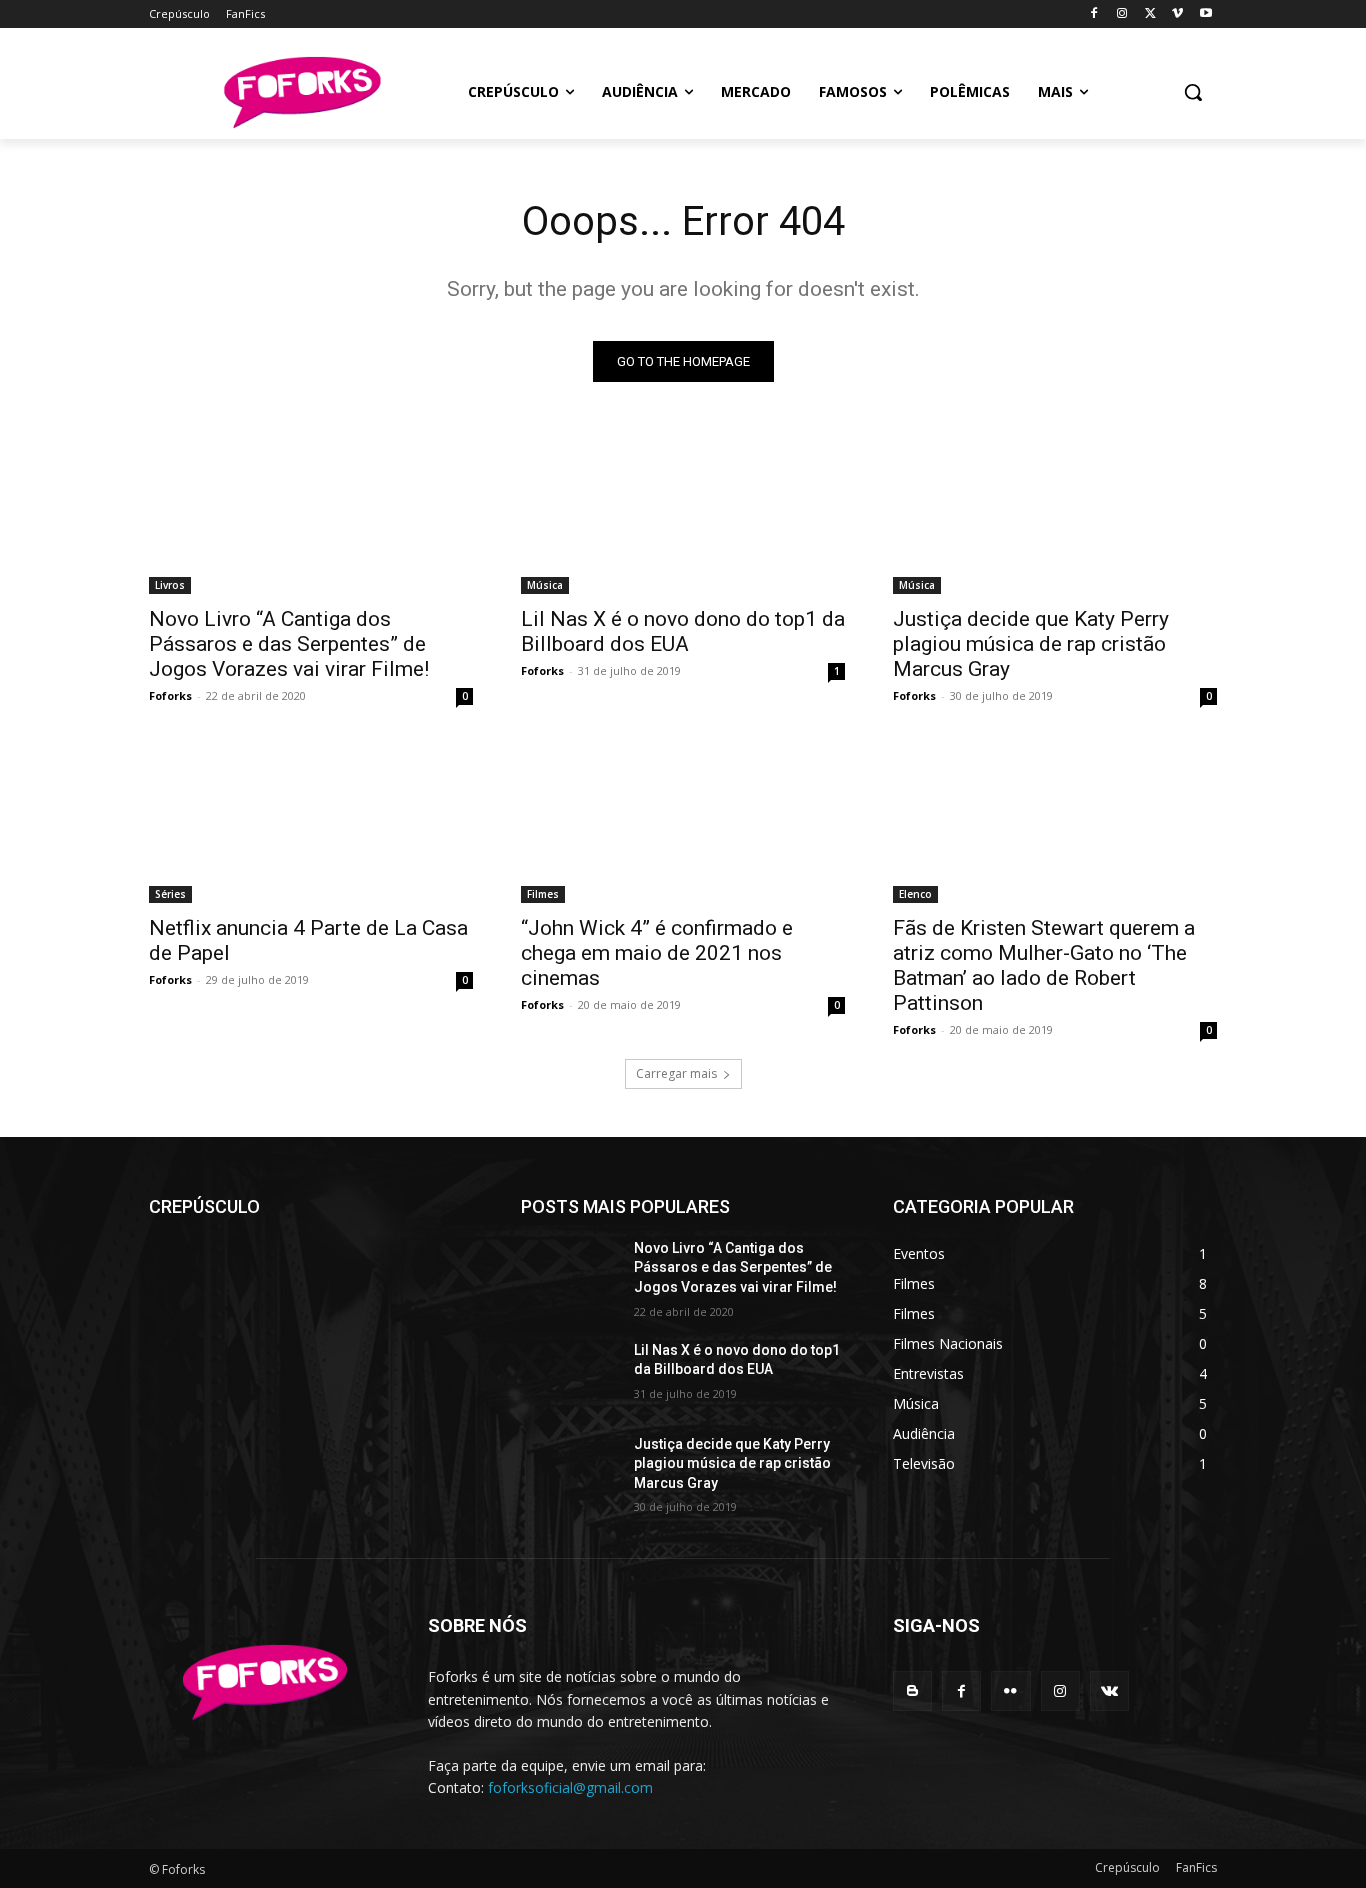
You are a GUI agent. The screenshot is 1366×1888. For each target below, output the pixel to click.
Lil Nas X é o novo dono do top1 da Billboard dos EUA (683, 631)
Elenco (915, 894)
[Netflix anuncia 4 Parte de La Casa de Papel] (311, 822)
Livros (170, 585)
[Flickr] (1010, 1690)
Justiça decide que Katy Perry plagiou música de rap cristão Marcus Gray (1031, 644)
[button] (1193, 92)
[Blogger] (912, 1690)
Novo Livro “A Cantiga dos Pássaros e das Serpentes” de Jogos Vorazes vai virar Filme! (289, 644)
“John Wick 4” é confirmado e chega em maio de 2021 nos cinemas (657, 953)
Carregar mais (676, 1073)
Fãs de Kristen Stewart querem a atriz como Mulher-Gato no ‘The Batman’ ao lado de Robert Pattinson (1044, 965)
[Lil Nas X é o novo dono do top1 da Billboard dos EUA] (683, 513)
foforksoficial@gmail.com (570, 1787)
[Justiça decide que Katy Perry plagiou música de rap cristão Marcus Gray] (1055, 513)
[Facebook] (1094, 14)
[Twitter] (1150, 14)
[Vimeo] (1177, 14)
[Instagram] (1122, 14)
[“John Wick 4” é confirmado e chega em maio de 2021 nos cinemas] (683, 822)
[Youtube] (1205, 14)
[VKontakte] (1109, 1690)
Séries (170, 894)
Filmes (543, 894)
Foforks (170, 695)
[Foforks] (301, 92)
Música (545, 585)
